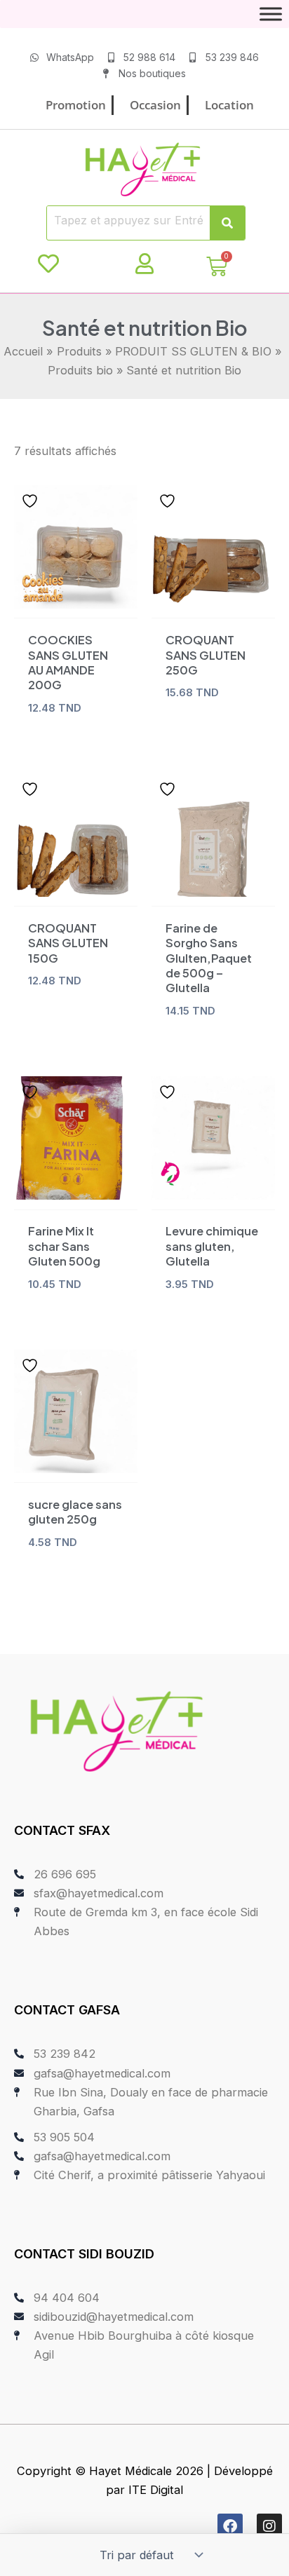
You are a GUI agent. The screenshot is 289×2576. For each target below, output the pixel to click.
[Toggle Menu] (271, 14)
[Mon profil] (144, 264)
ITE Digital (156, 2490)
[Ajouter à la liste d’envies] (32, 501)
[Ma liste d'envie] (48, 264)
